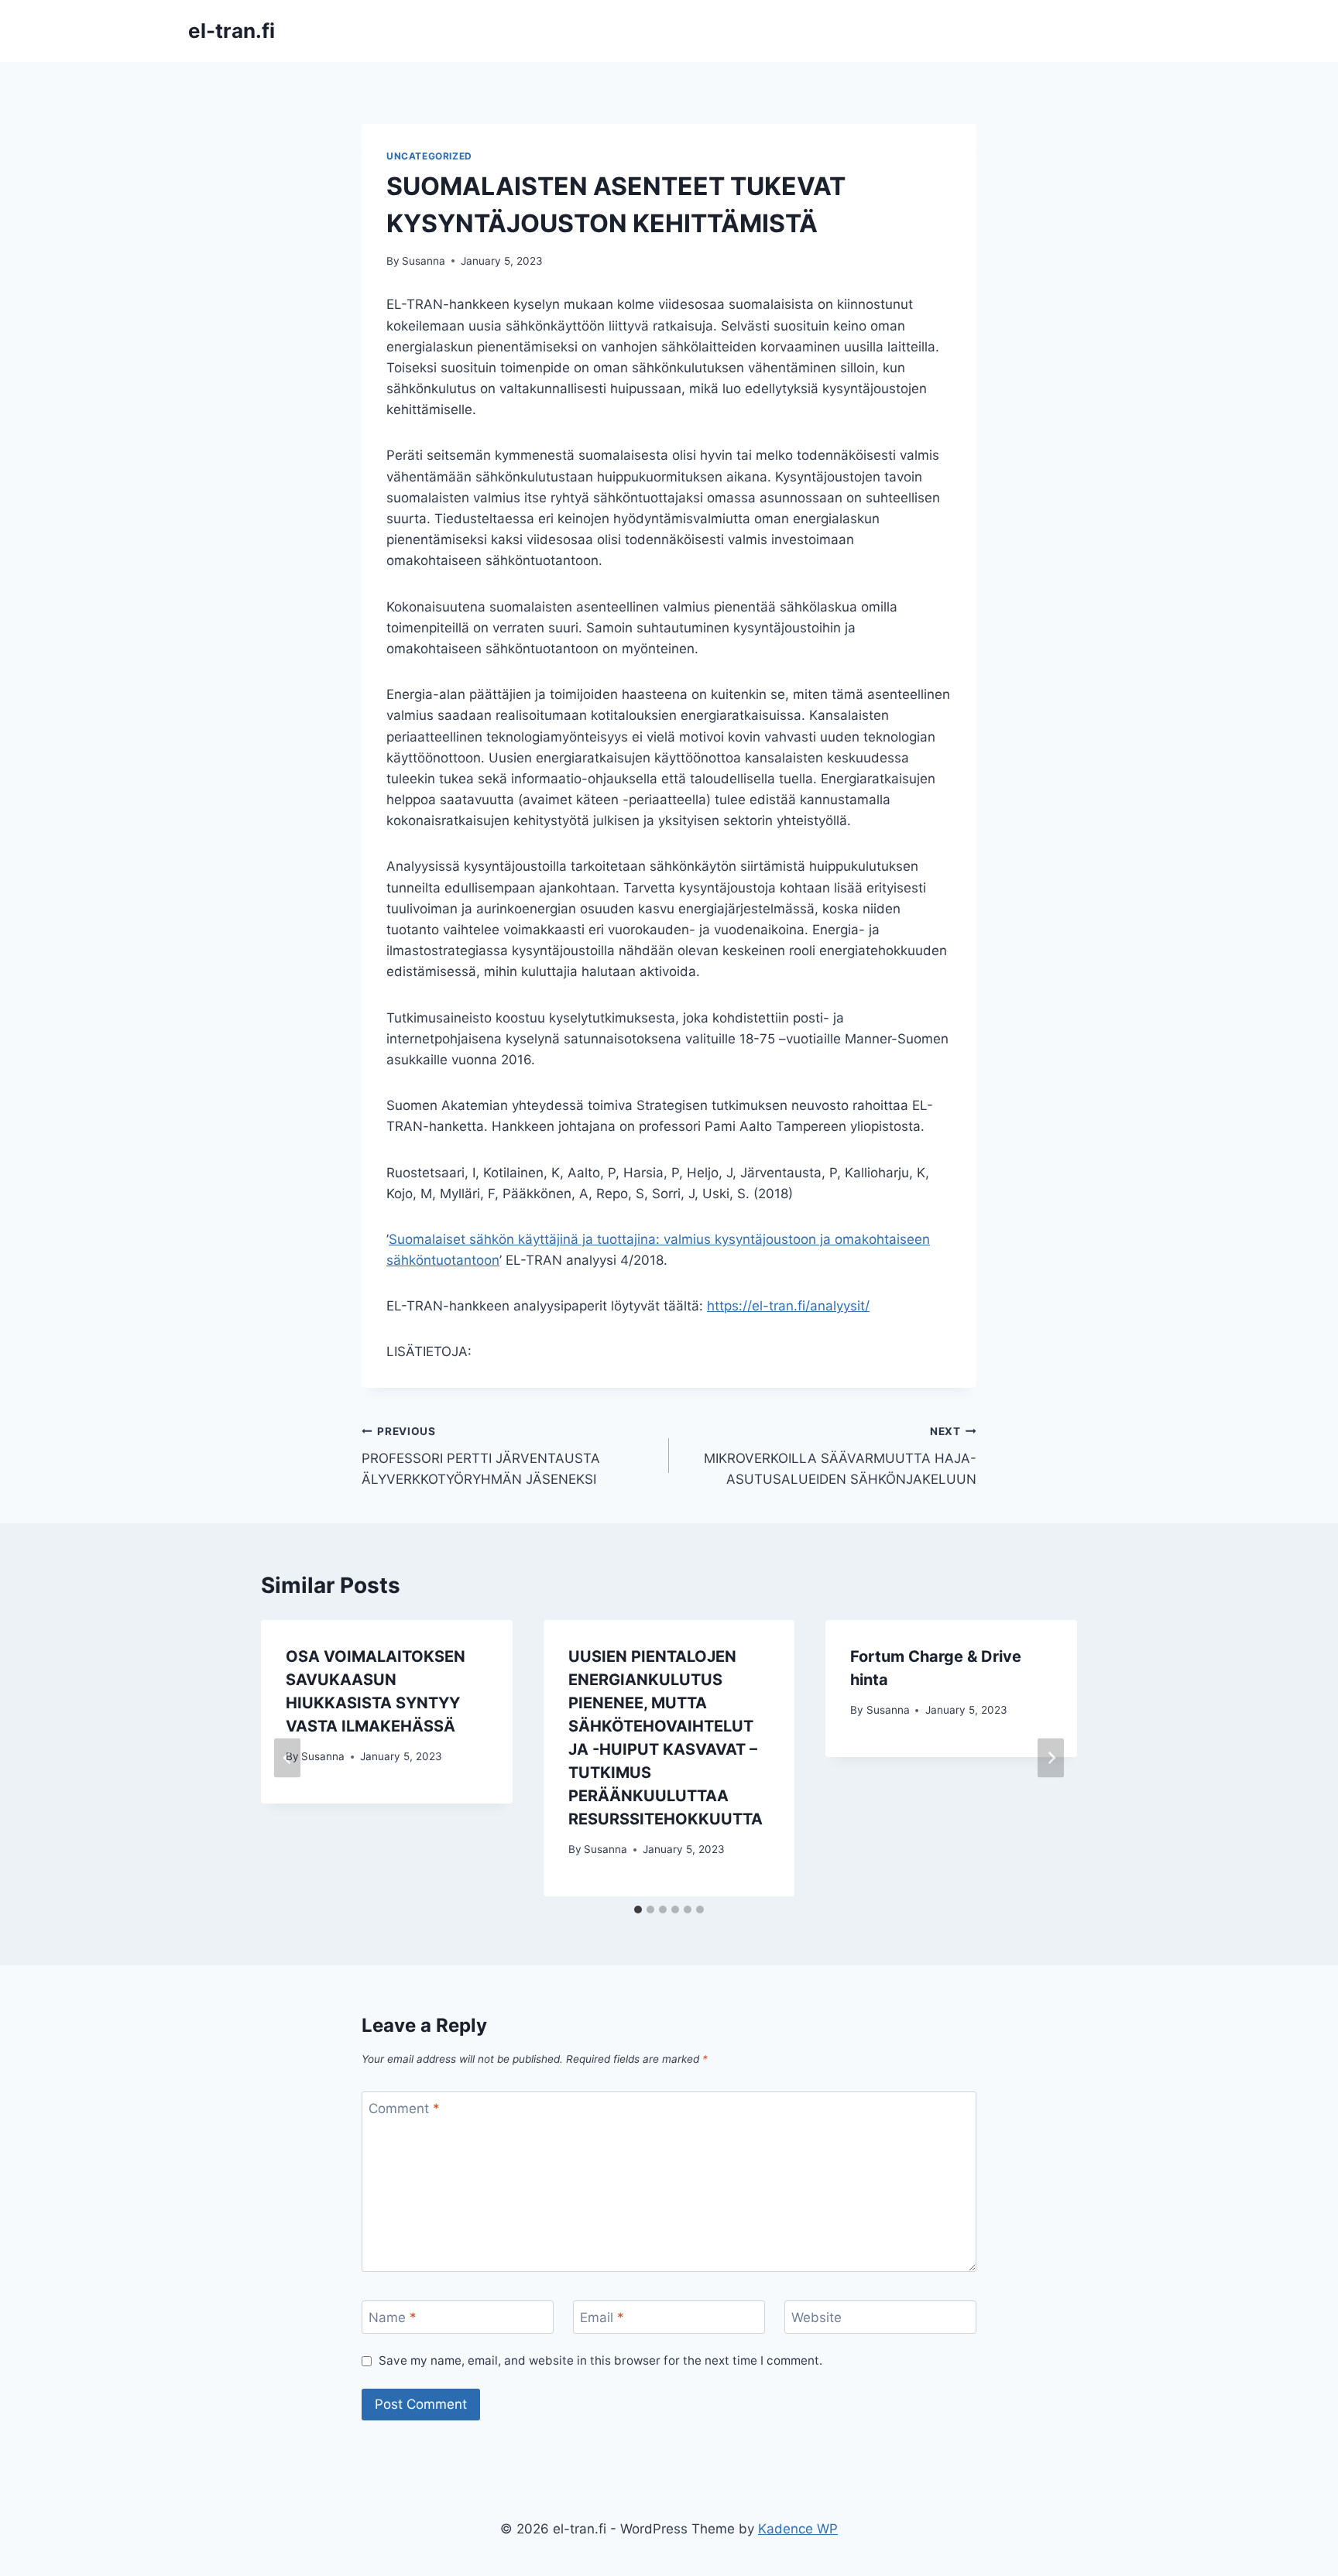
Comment (404, 2108)
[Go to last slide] (287, 1758)
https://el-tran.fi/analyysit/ (788, 1306)
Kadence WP (798, 2529)
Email (602, 2317)
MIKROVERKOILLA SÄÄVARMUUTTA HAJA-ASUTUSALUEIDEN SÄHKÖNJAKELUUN (840, 1456)
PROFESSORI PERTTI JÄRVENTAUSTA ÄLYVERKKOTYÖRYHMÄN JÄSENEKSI (481, 1456)
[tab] (638, 1910)
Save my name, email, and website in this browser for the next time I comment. (600, 2360)
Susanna (424, 261)
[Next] (1051, 1758)
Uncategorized (429, 156)
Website (817, 2317)
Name (393, 2317)
